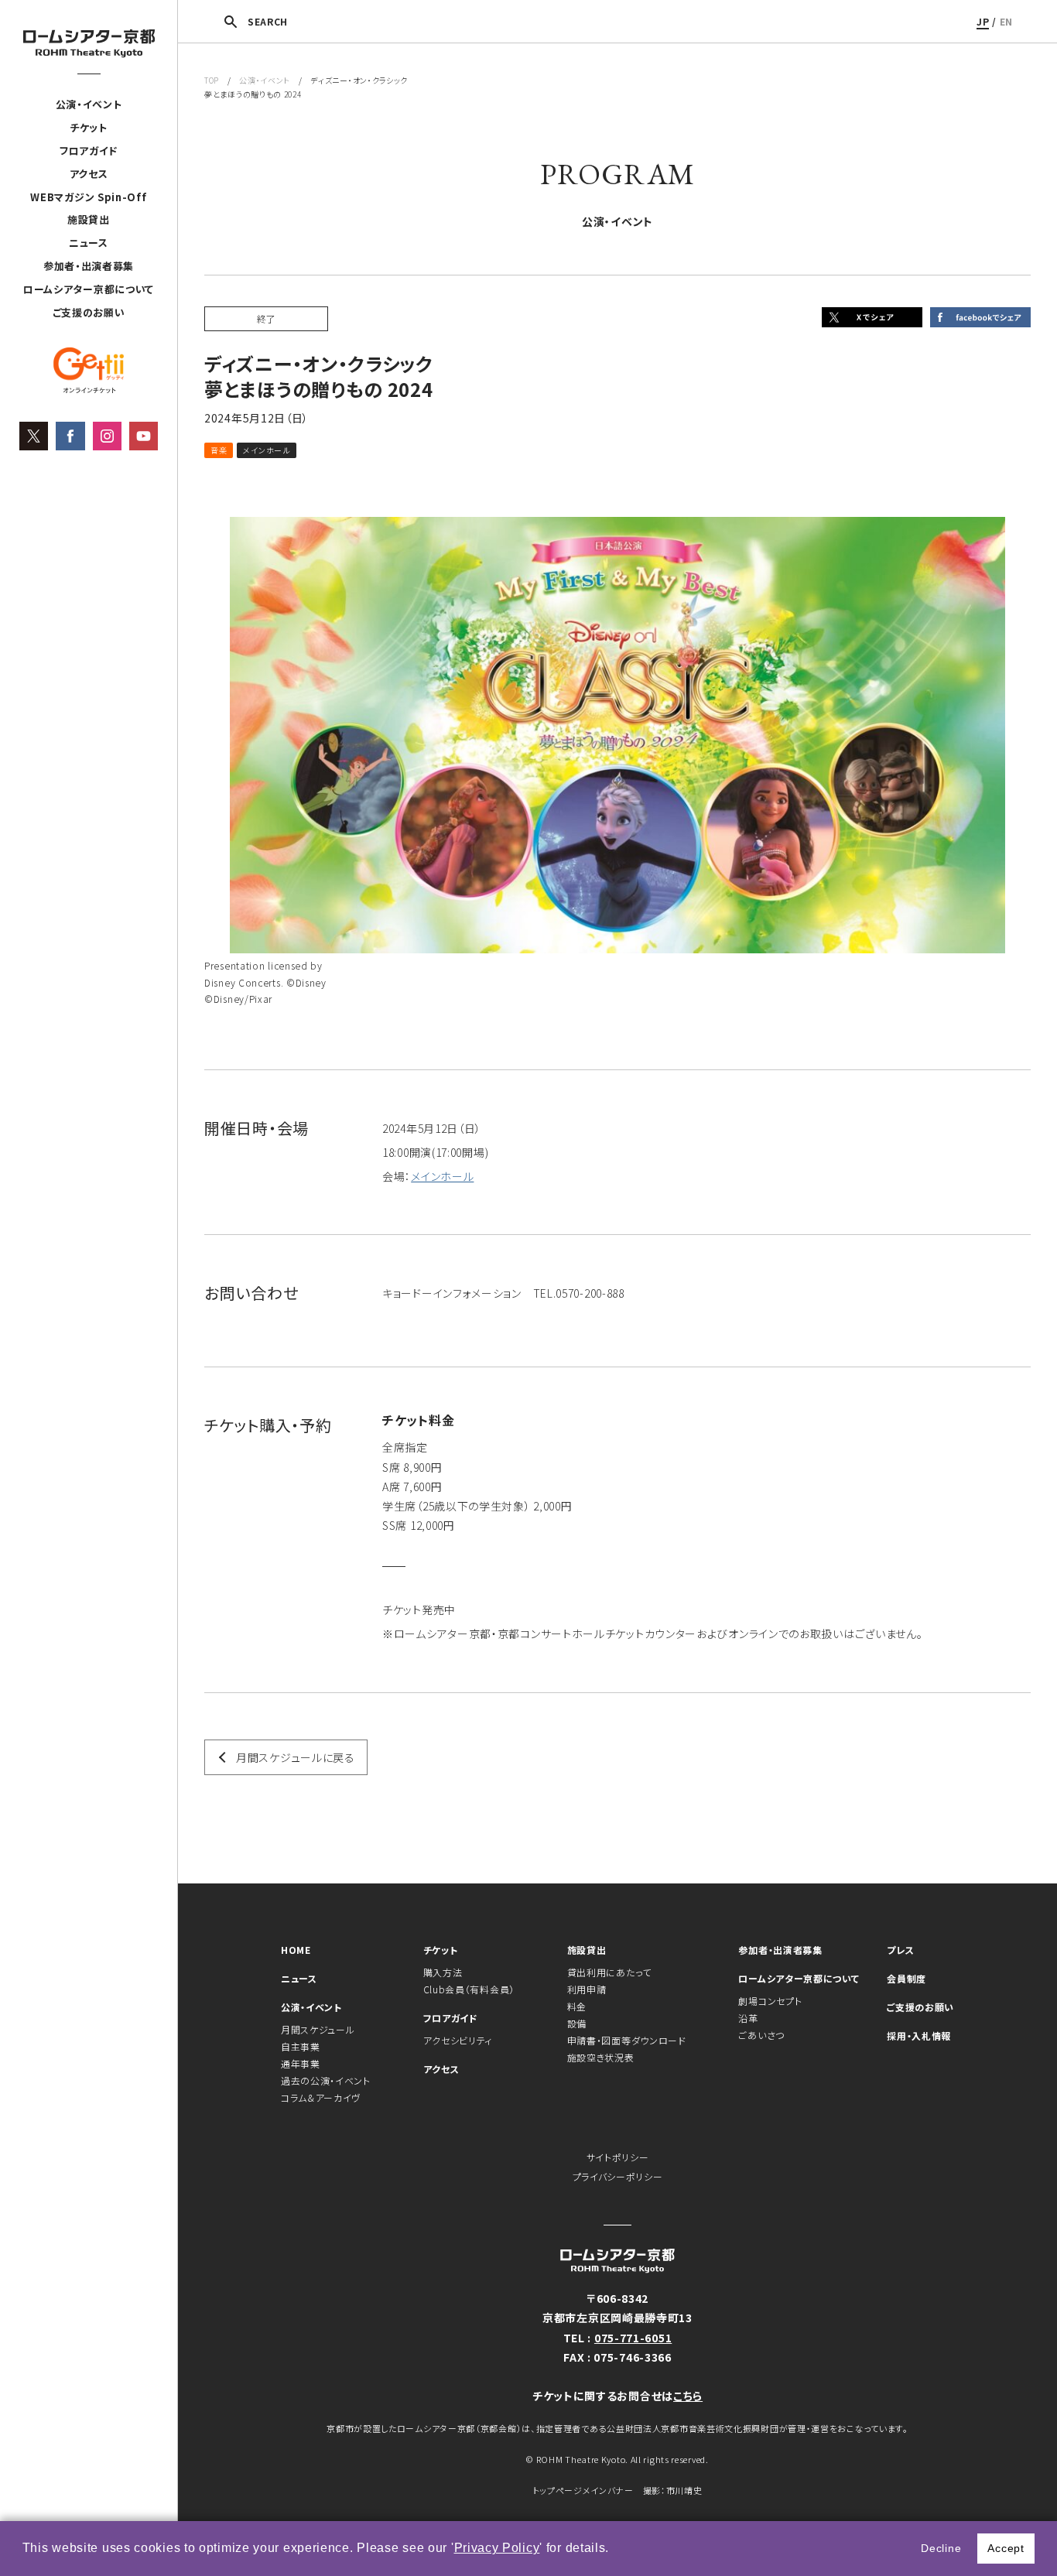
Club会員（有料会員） (469, 1989)
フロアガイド (89, 151)
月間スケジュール (318, 2029)
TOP (212, 80)
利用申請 (587, 1989)
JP (983, 21)
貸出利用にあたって (609, 1972)
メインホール (442, 1176)
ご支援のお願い (89, 312)
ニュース (89, 243)
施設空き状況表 (601, 2057)
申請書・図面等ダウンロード (627, 2040)
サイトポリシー (618, 2157)
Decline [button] (941, 2548)
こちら (688, 2396)
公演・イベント (89, 104)
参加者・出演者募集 (89, 266)
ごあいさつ (761, 2035)
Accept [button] (1006, 2548)
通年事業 (301, 2063)
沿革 (748, 2018)
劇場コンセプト (770, 2001)
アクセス (89, 174)
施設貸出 (89, 219)
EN (1006, 21)
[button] (615, 2550)
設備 (577, 2023)
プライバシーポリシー (618, 2176)
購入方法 (443, 1972)
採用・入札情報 (919, 2035)
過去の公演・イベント (326, 2080)
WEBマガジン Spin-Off (88, 197)
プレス (900, 1950)
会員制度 (906, 1978)
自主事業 (301, 2046)
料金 (577, 2006)
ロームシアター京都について (89, 289)
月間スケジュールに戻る (296, 1757)
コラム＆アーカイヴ (321, 2097)
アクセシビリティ (458, 2040)
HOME (296, 1950)
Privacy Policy (497, 2548)
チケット (89, 127)
